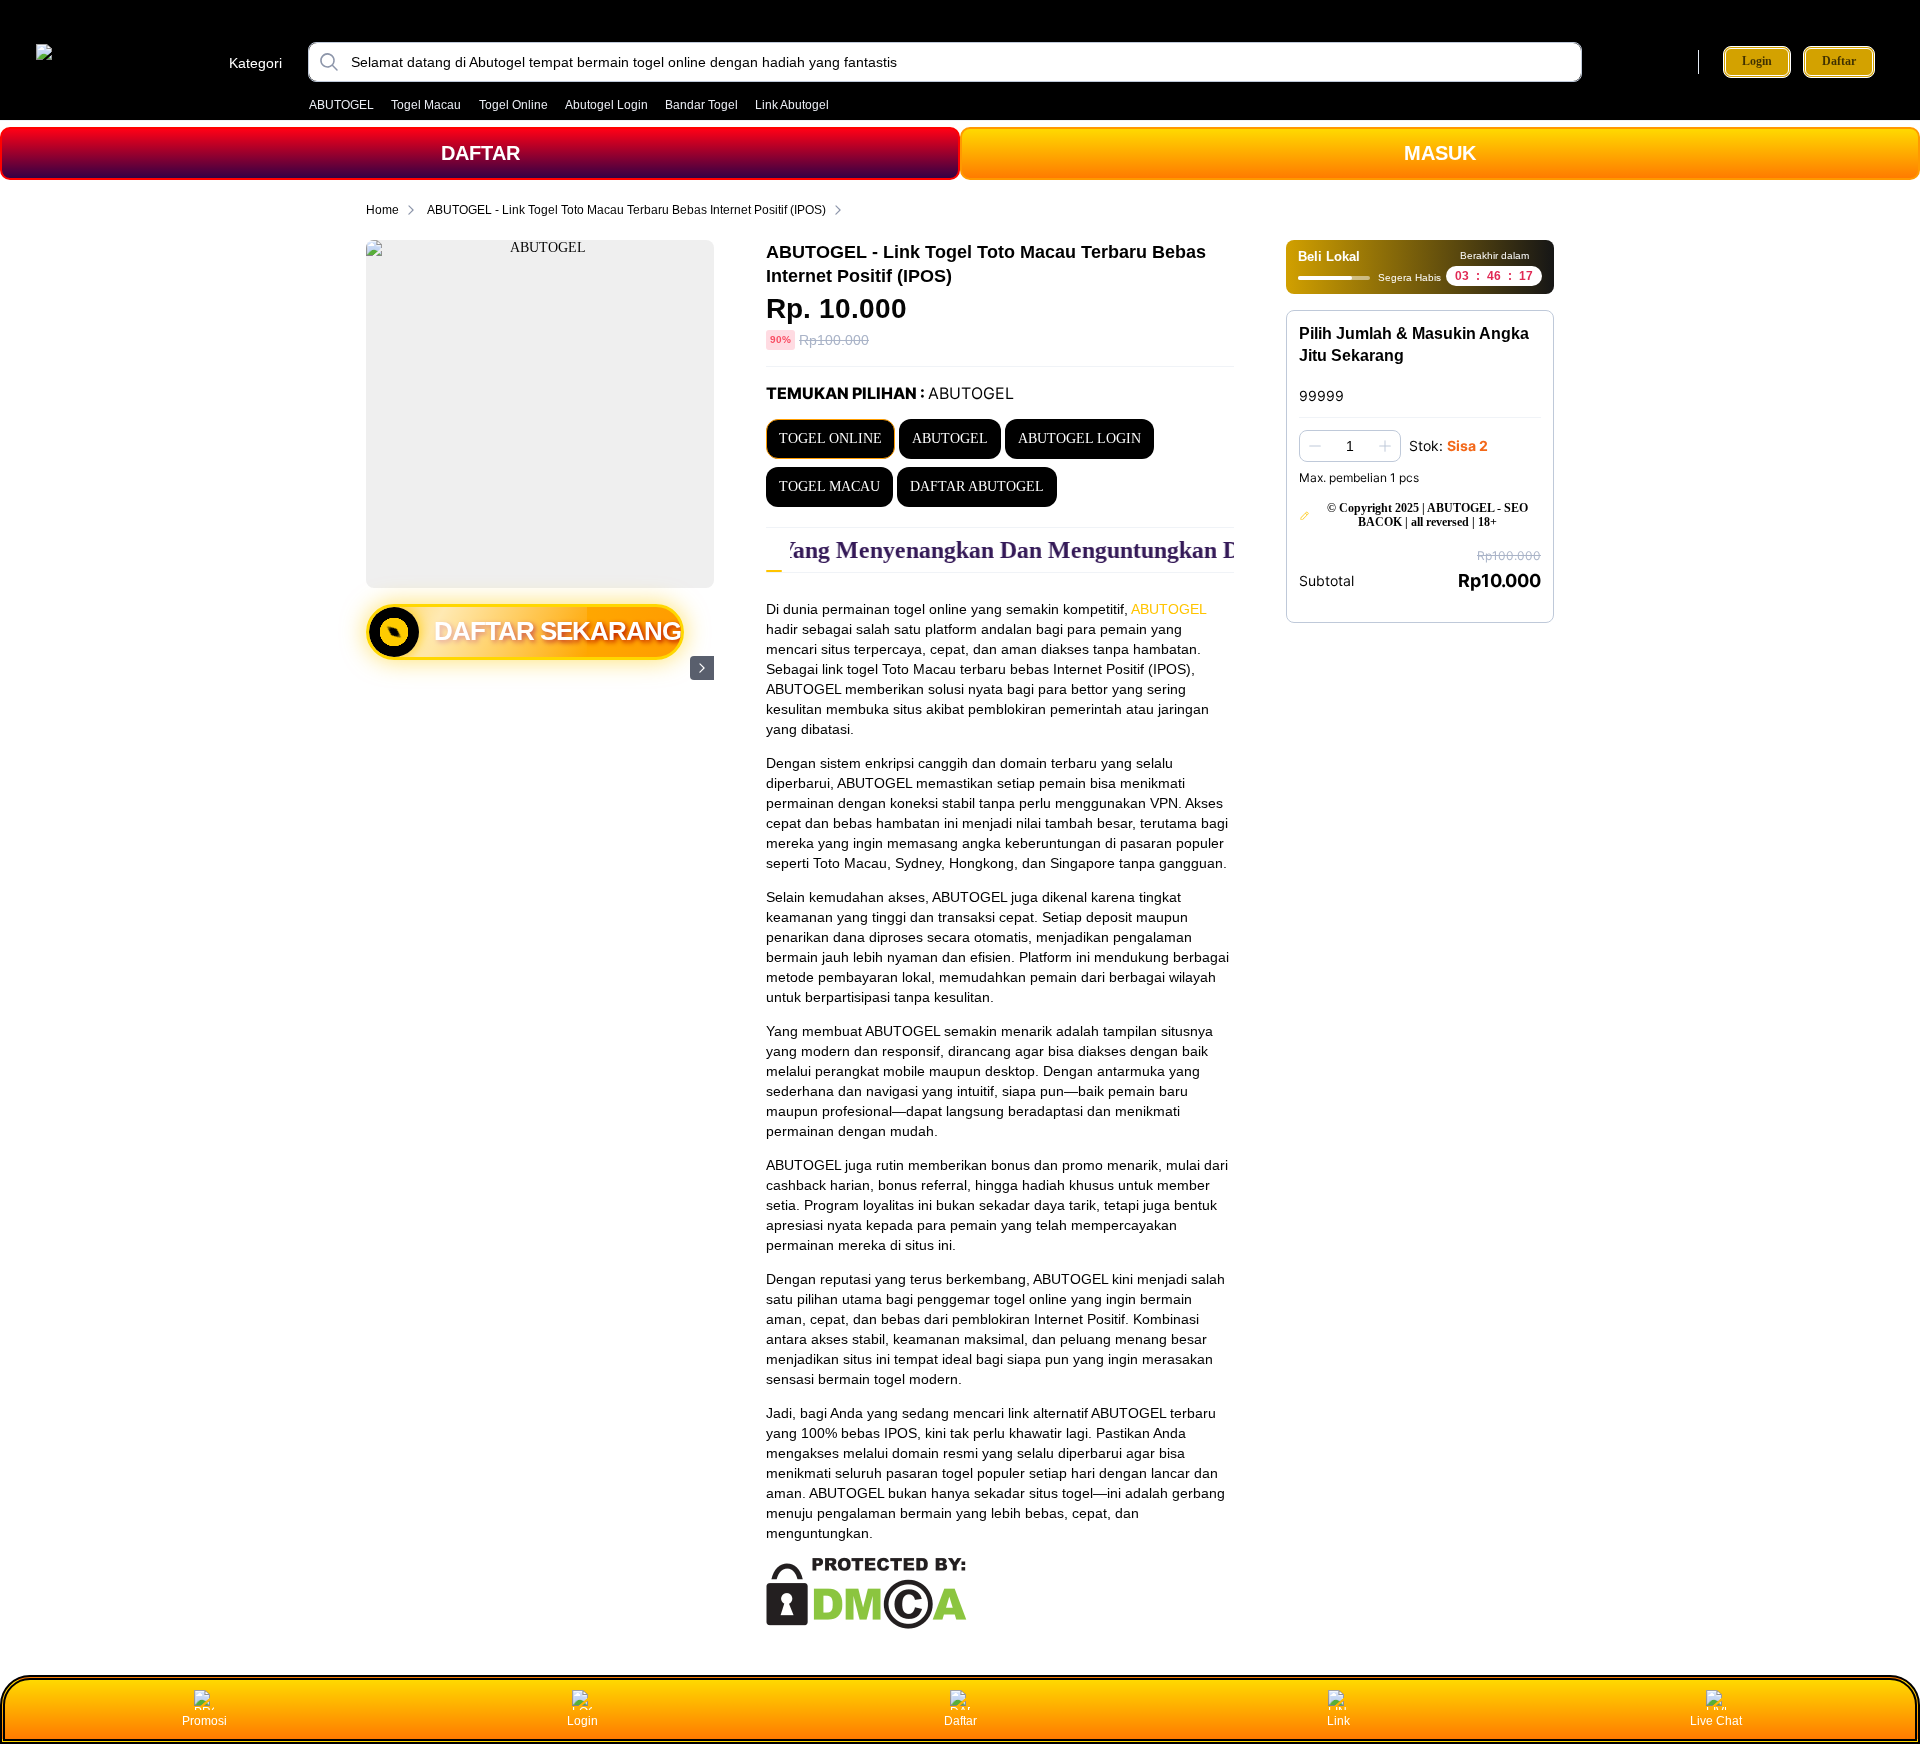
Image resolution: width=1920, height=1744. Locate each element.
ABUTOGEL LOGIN (1079, 438)
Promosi (204, 1721)
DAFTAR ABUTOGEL (977, 486)
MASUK (1440, 153)
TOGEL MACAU (829, 486)
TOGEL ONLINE (830, 438)
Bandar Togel (701, 105)
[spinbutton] (1350, 446)
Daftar (1839, 61)
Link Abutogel (792, 105)
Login (1757, 61)
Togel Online (513, 105)
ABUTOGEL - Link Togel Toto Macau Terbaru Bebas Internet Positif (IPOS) (626, 210)
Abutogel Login (606, 105)
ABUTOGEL (341, 105)
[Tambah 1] (1385, 446)
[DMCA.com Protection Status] (866, 1624)
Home (382, 210)
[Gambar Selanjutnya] (702, 668)
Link (1338, 1721)
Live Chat (1716, 1721)
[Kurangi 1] (1315, 446)
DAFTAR (480, 153)
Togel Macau (426, 105)
